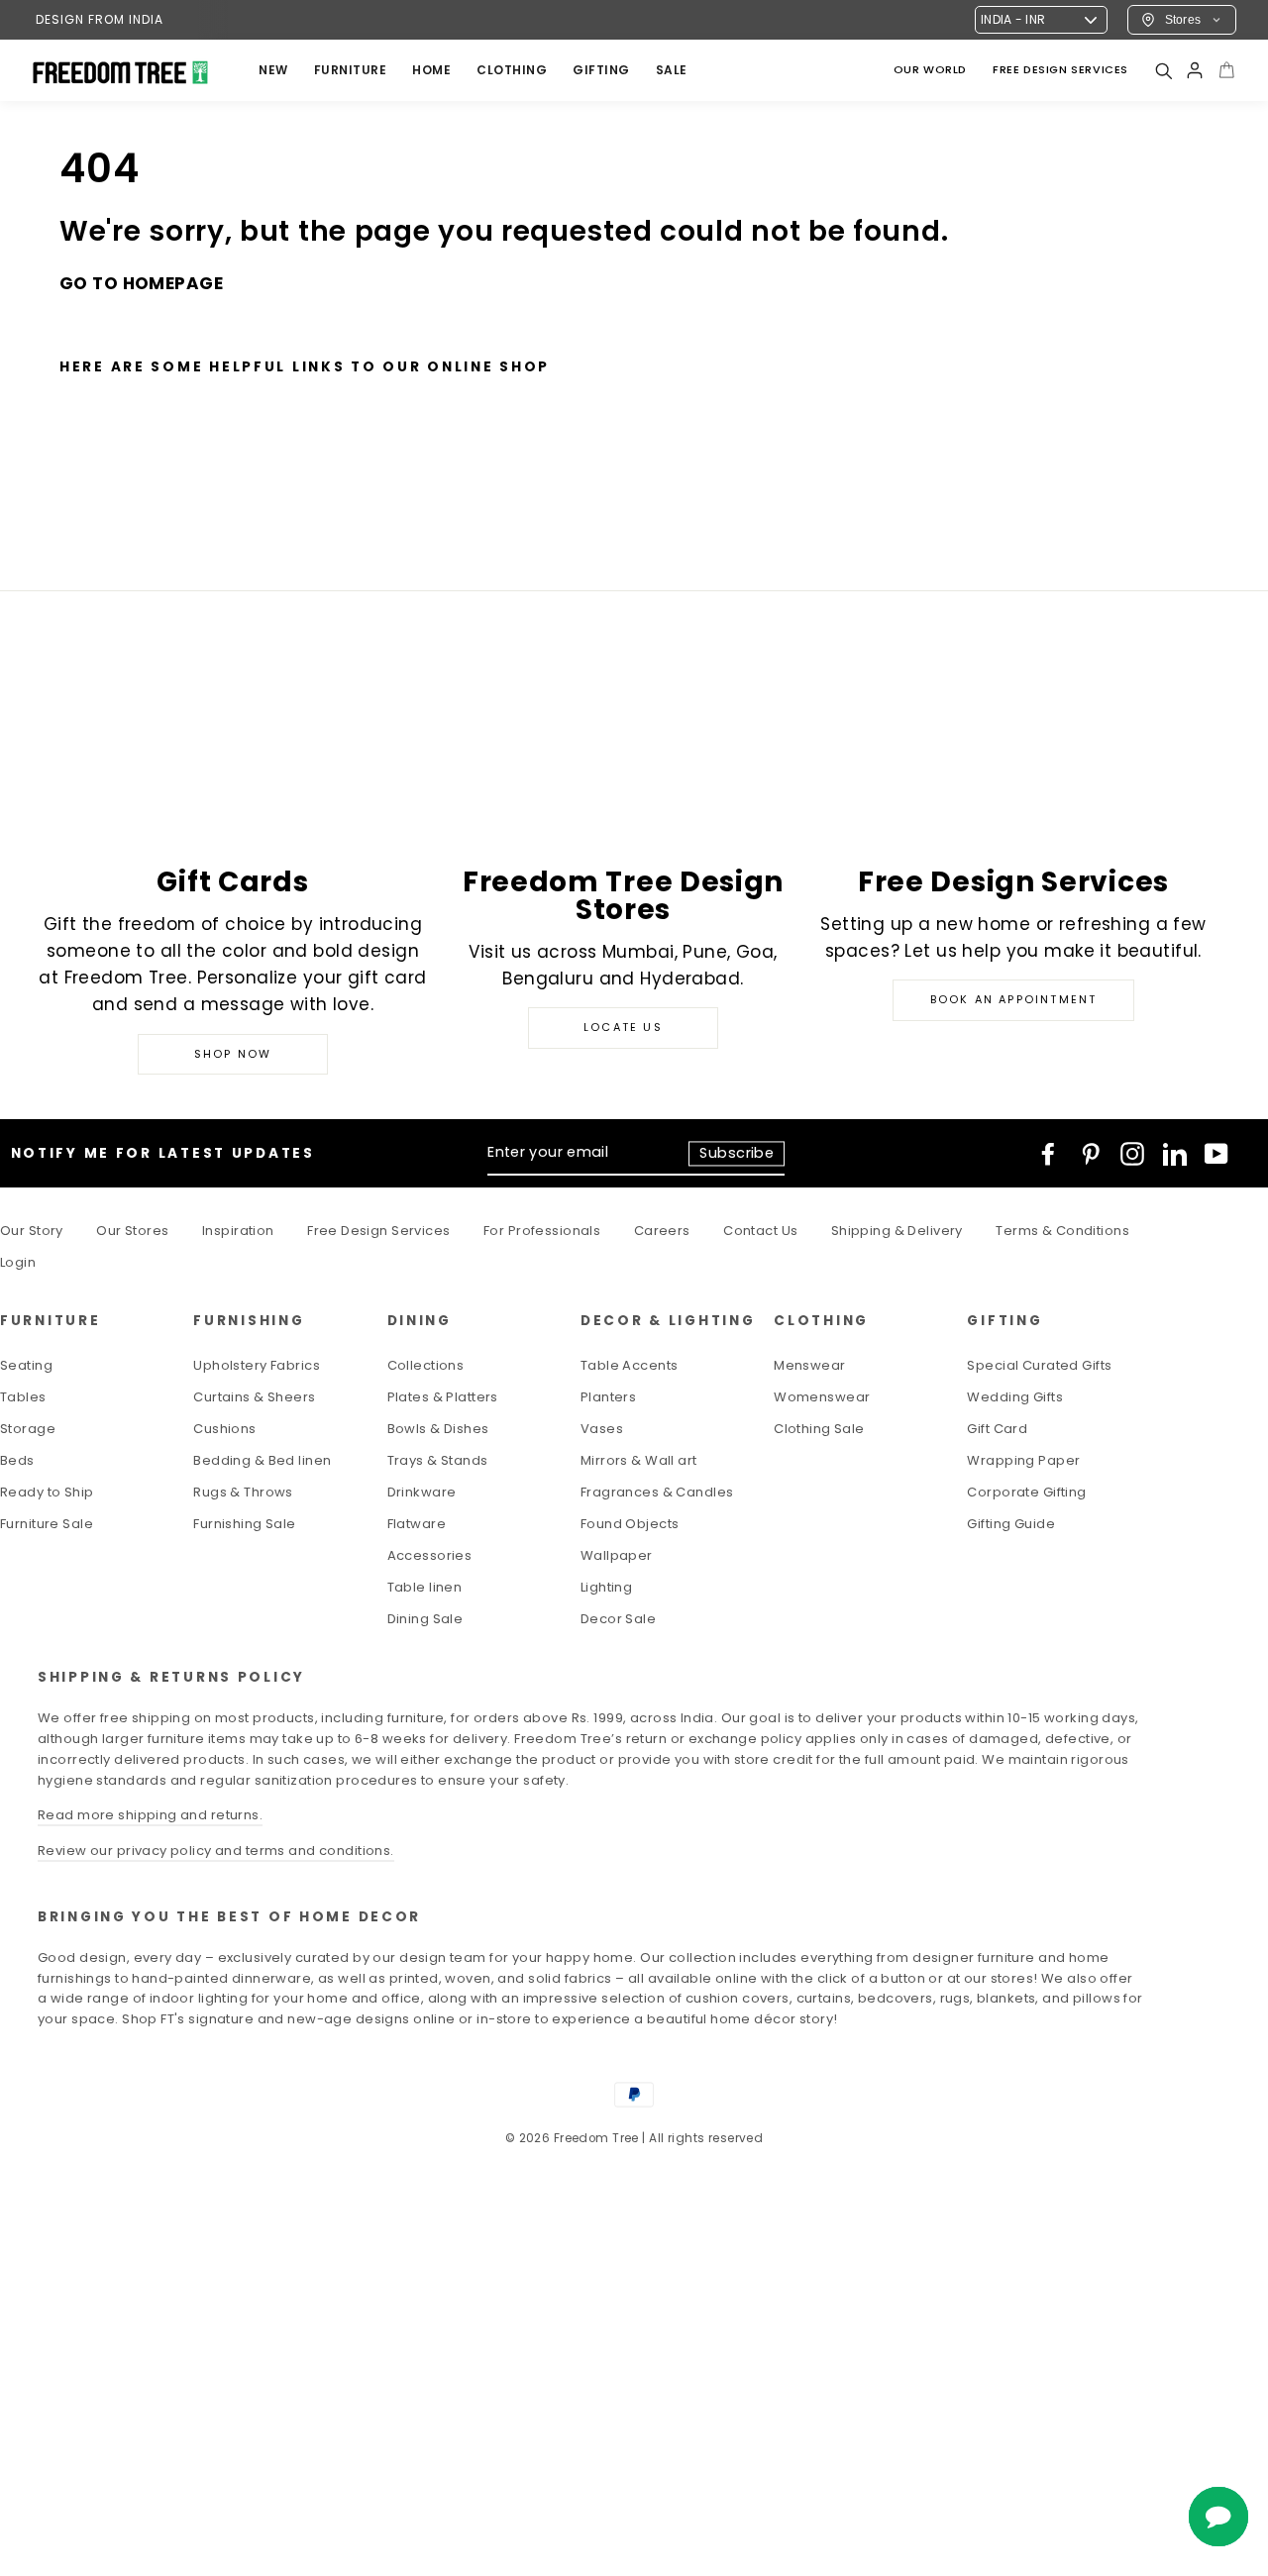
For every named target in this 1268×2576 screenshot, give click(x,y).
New (273, 70)
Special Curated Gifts (1039, 1365)
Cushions (224, 1429)
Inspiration (238, 1231)
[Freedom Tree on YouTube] (1216, 1154)
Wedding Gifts (1015, 1397)
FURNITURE (351, 70)
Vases (602, 1429)
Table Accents (630, 1365)
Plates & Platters (443, 1397)
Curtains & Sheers (254, 1397)
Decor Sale (618, 1619)
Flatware (417, 1524)
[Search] (1163, 70)
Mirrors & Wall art (639, 1460)
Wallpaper (617, 1555)
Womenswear (822, 1397)
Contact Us (760, 1231)
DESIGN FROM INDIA (100, 19)
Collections (426, 1365)
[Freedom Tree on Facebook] (1048, 1154)
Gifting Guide (1011, 1524)
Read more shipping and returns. (150, 1815)
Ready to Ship (47, 1492)
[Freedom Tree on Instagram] (1132, 1154)
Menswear (809, 1365)
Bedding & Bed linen (262, 1460)
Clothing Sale (819, 1429)
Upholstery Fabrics (257, 1365)
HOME (431, 70)
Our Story (32, 1231)
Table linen (425, 1587)
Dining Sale (425, 1619)
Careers (662, 1231)
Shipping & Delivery (897, 1231)
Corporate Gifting (1026, 1492)
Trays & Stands (438, 1460)
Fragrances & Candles (657, 1492)
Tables (23, 1397)
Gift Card (997, 1429)
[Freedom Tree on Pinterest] (1091, 1154)
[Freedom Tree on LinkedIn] (1175, 1154)
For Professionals (542, 1231)
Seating (26, 1365)
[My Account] (1195, 70)
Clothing (512, 70)
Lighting (606, 1587)
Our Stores (132, 1231)
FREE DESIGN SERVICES (1060, 69)
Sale (672, 70)
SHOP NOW (233, 1054)
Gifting (601, 70)
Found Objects (630, 1524)
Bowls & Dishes (438, 1429)
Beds (17, 1460)
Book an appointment (1014, 999)
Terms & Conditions (1062, 1231)
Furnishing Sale (244, 1524)
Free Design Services (379, 1231)
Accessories (430, 1555)
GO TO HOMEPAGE (141, 283)
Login (18, 1262)
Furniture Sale (47, 1524)
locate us (623, 1027)
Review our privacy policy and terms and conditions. (216, 1851)
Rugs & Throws (243, 1492)
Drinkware (422, 1492)
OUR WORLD (930, 69)
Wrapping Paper (1023, 1460)
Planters (608, 1397)
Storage (28, 1429)
